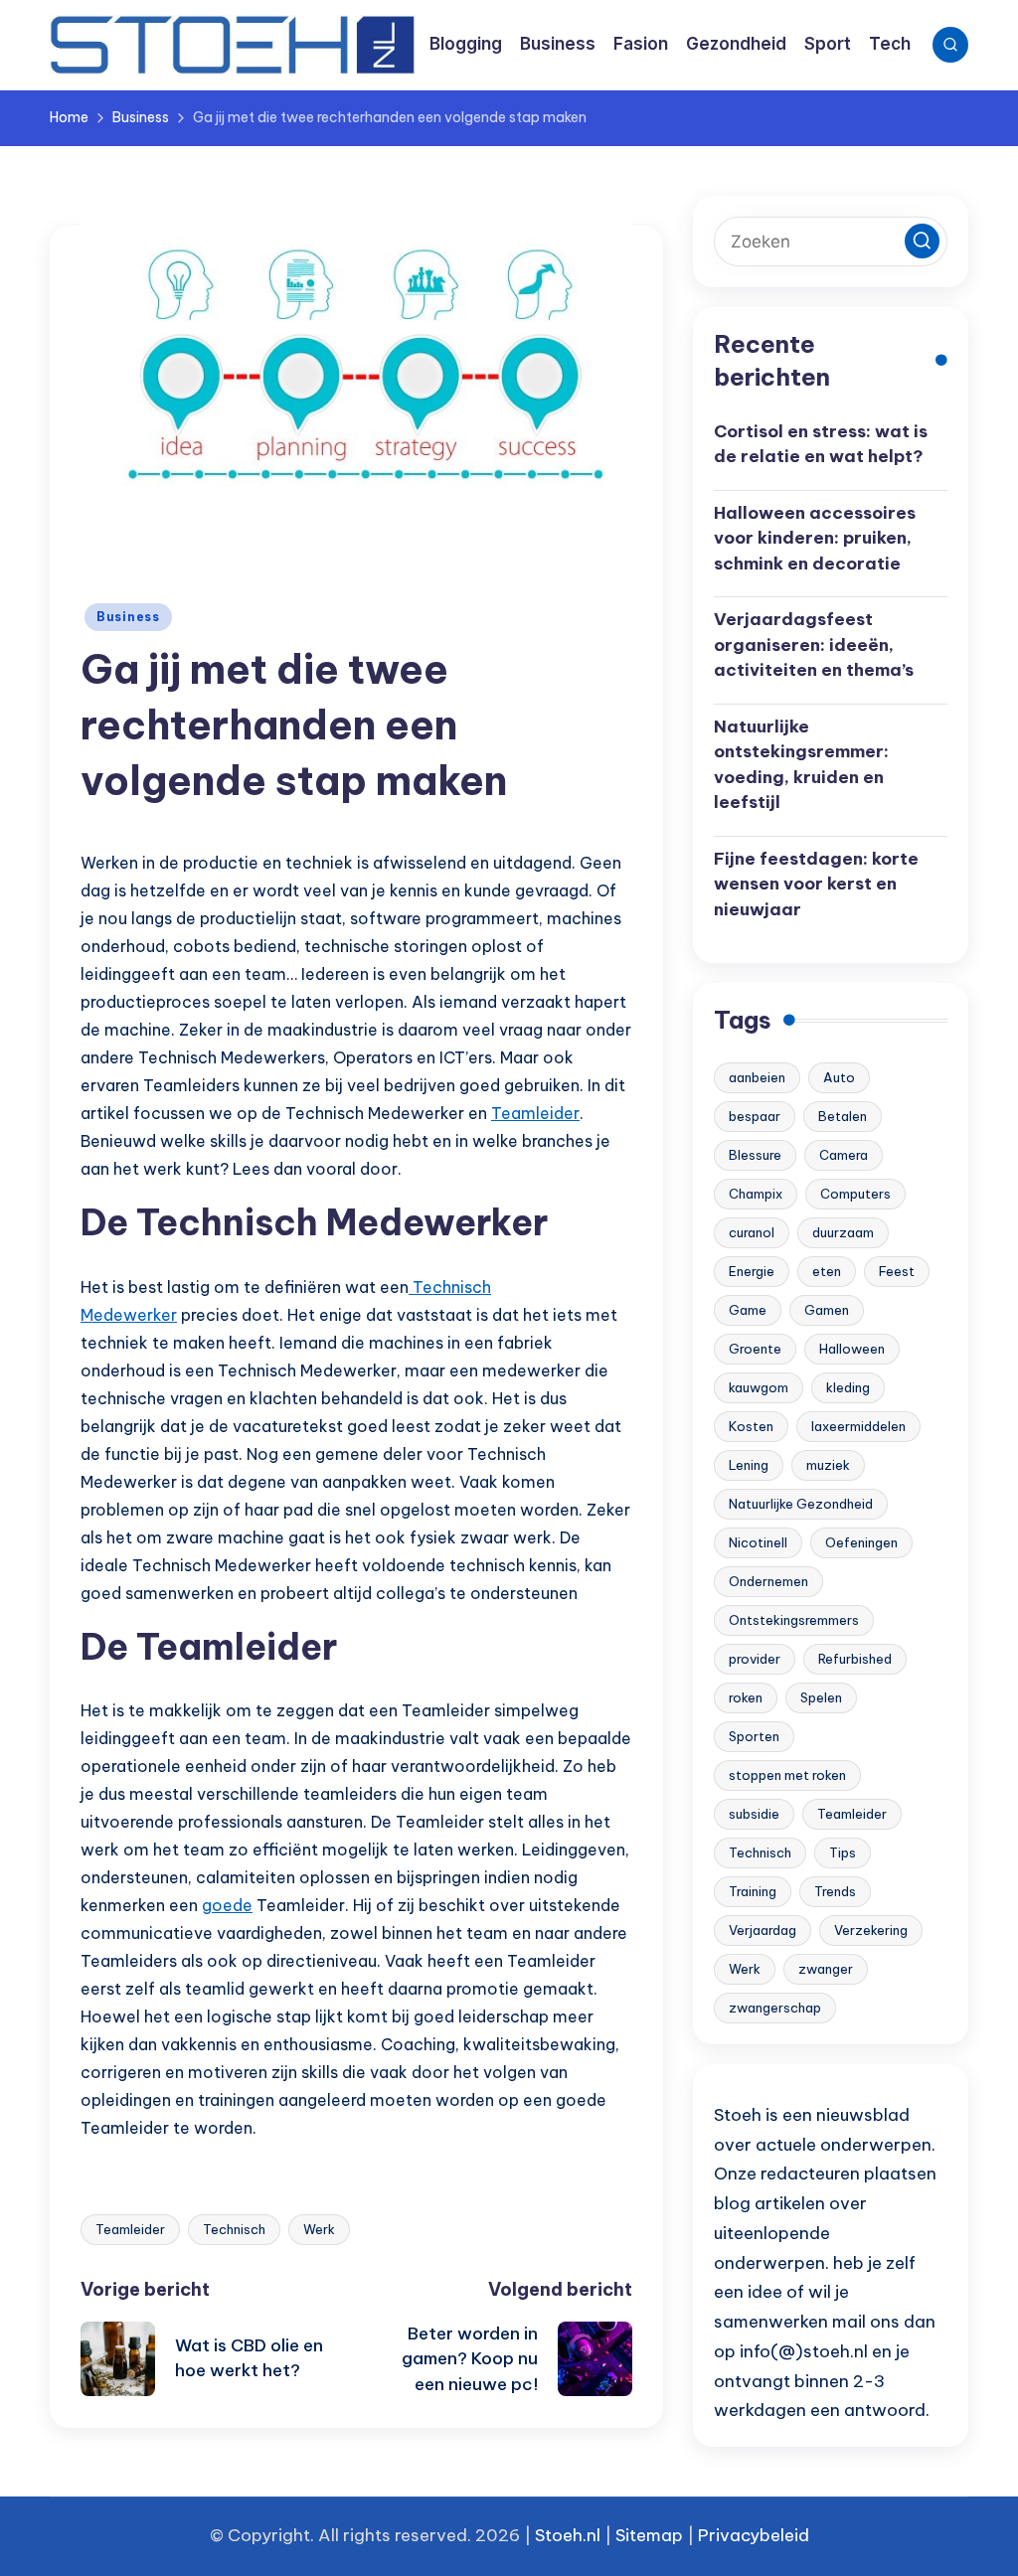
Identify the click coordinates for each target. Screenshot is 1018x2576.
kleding (848, 1387)
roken (746, 1697)
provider (755, 1659)
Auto (839, 1077)
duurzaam (843, 1232)
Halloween (852, 1349)
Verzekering (871, 1930)
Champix (756, 1194)
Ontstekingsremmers (794, 1620)
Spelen (821, 1697)
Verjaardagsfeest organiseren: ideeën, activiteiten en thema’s (814, 644)
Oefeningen (861, 1542)
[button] (922, 241)
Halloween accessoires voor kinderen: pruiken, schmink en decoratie (815, 538)
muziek (828, 1465)
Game (748, 1310)
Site (631, 2535)
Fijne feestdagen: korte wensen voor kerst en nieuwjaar (816, 884)
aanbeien (757, 1077)
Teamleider (535, 1113)
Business (128, 617)
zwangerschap (775, 2008)
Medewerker (129, 1315)
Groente (755, 1349)
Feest (897, 1271)
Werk (319, 2229)
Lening (749, 1465)
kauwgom (759, 1387)
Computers (855, 1194)
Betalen (843, 1116)
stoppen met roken (787, 1775)
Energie (752, 1271)
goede (227, 1905)
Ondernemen (768, 1581)
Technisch (450, 1287)
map (665, 2535)
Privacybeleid (754, 2535)
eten (827, 1271)
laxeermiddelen (858, 1426)
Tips (843, 1852)
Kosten (751, 1426)
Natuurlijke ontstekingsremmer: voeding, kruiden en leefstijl (801, 765)
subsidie (754, 1814)
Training (753, 1891)
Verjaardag (763, 1930)
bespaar (755, 1116)
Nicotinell (758, 1542)
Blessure (755, 1155)
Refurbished (855, 1659)
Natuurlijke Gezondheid (801, 1504)
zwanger (826, 1969)
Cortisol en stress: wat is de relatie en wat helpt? (821, 444)
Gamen (827, 1310)
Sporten (754, 1736)
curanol (752, 1232)
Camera (844, 1155)
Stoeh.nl (568, 2535)
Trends (835, 1891)
